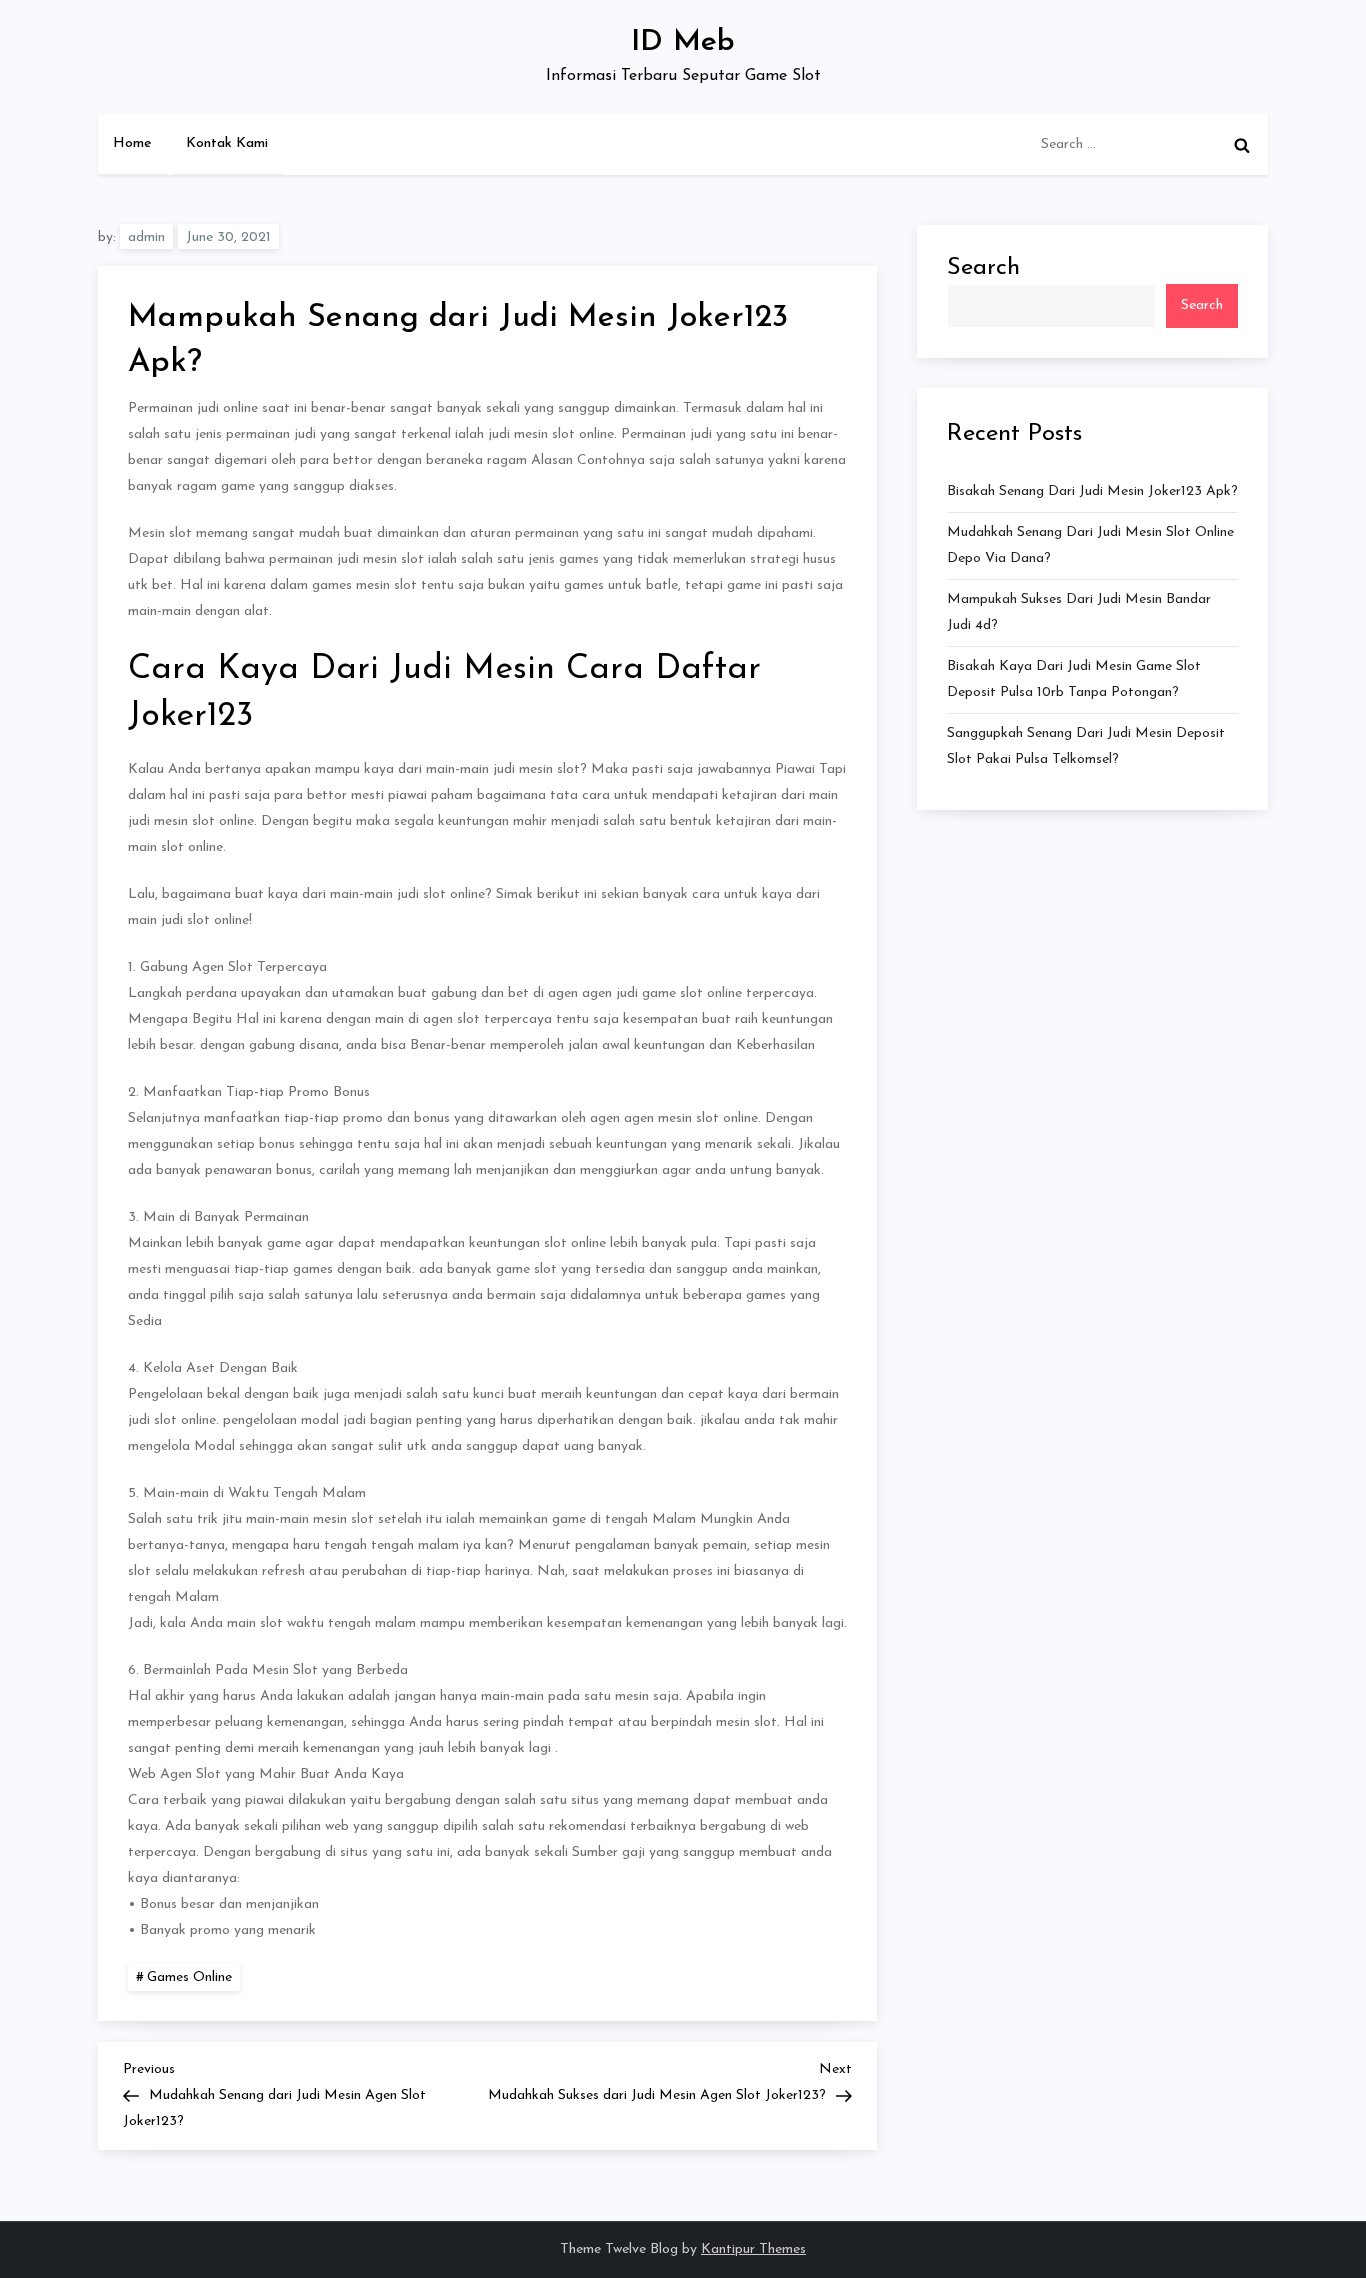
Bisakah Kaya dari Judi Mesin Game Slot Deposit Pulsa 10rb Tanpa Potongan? (1074, 679)
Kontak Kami (227, 143)
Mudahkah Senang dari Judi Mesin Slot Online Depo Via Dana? (1090, 545)
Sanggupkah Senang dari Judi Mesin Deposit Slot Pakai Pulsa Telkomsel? (1086, 746)
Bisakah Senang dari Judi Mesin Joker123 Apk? (1092, 491)
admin (146, 237)
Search (983, 268)
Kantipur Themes (753, 2249)
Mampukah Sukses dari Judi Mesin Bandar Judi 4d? (1079, 612)
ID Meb (683, 42)
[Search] (1242, 145)
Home (132, 143)
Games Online (189, 1977)
